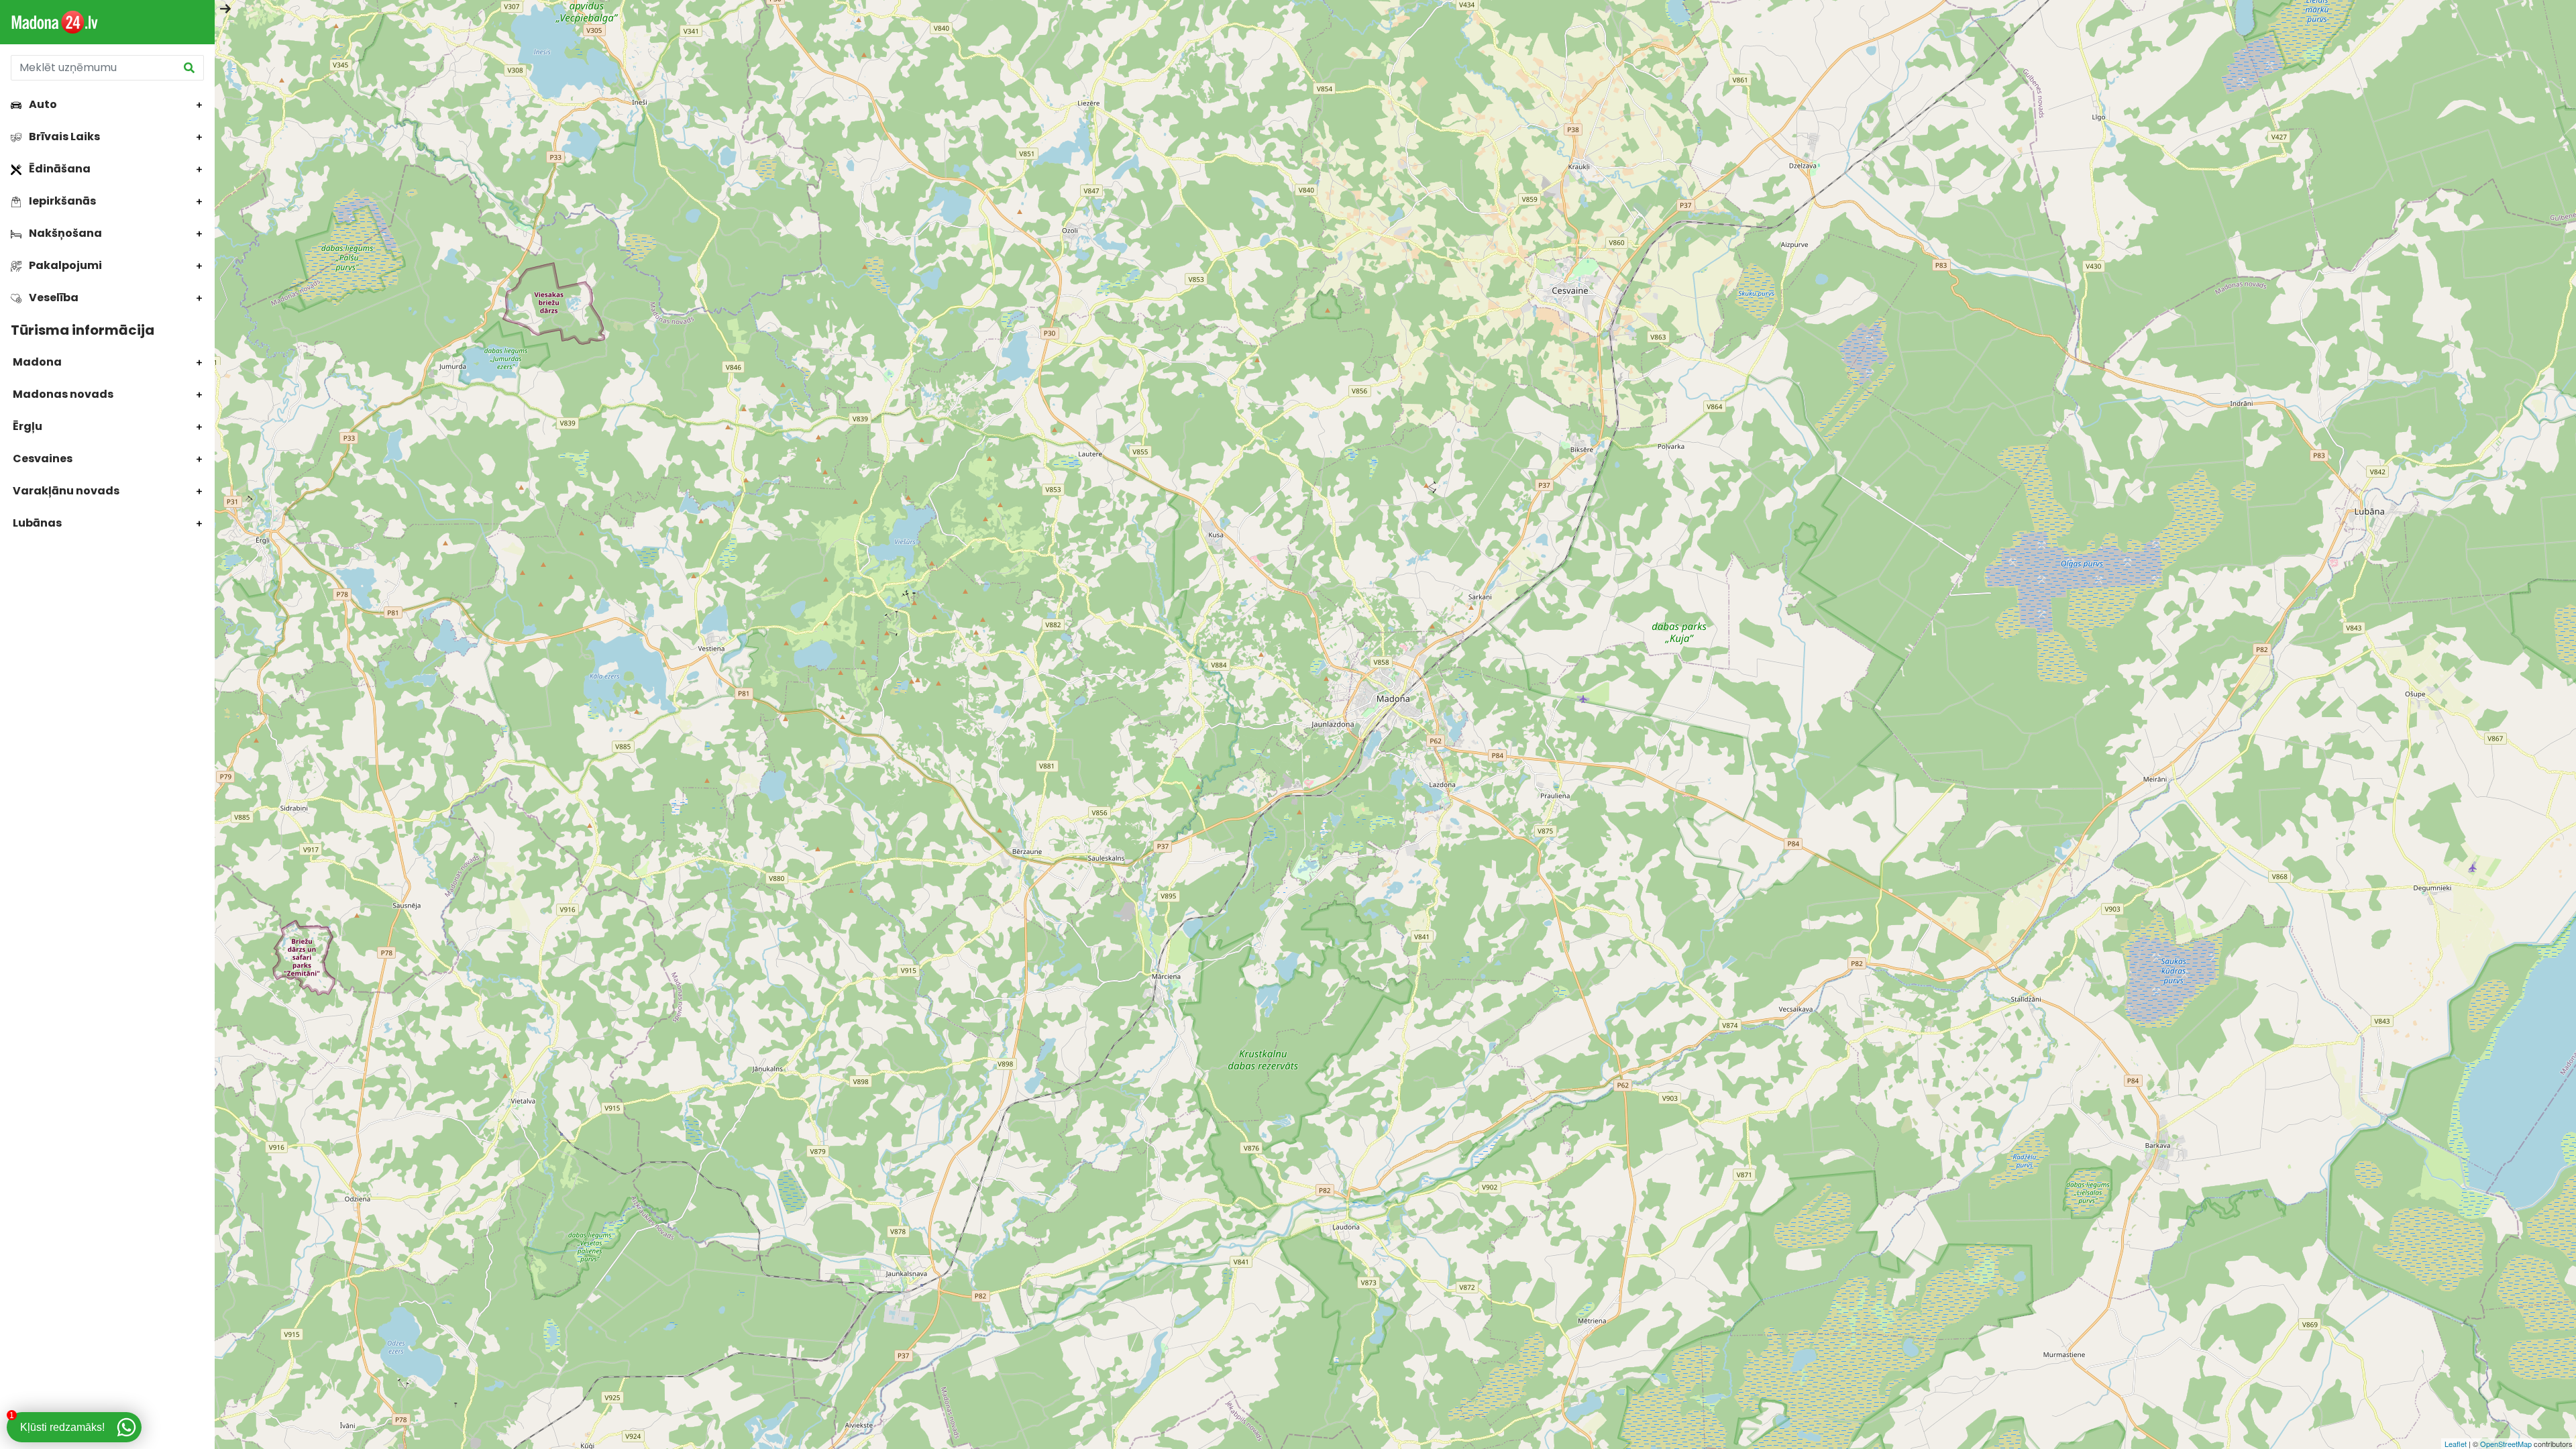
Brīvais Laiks (63, 137)
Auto (42, 104)
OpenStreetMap (2506, 1444)
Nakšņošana (64, 233)
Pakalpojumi (64, 265)
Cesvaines (42, 459)
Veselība (53, 298)
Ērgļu (26, 426)
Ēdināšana (59, 169)
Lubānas (36, 523)
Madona (36, 362)
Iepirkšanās (61, 201)
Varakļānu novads (65, 491)
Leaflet (2456, 1444)
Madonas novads (62, 394)
